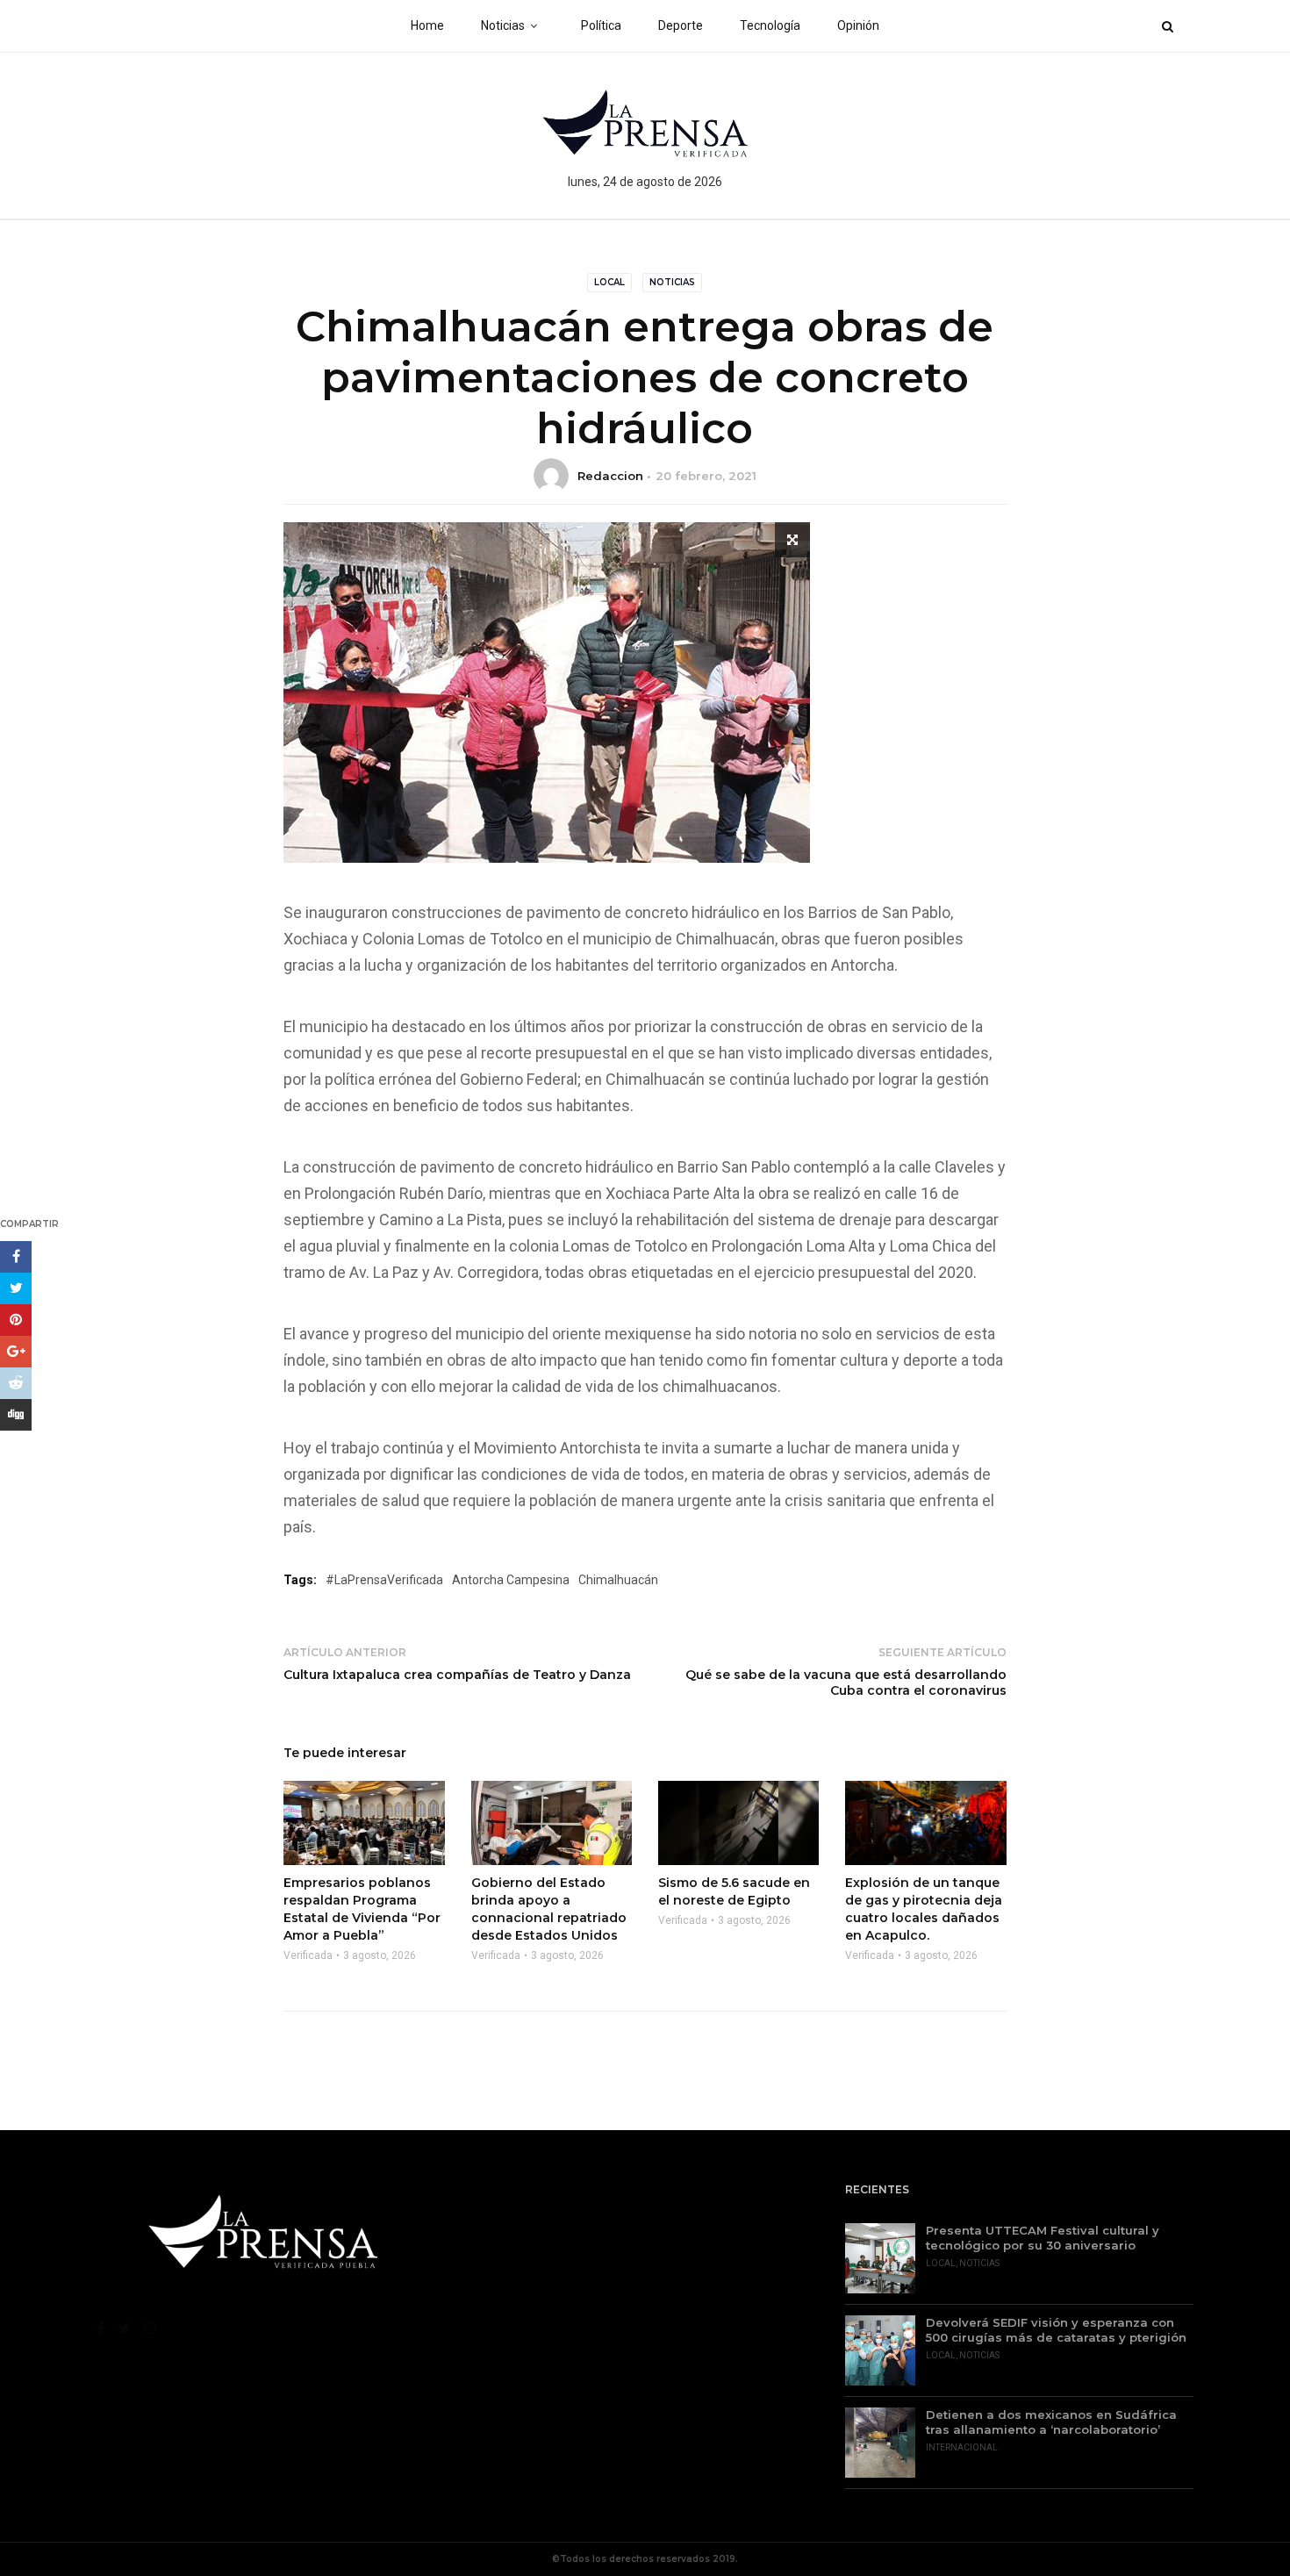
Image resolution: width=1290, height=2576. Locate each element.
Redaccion (610, 476)
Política (601, 25)
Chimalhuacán (618, 1580)
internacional (962, 2447)
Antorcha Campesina (511, 1580)
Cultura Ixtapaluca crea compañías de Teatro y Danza (457, 1675)
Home (427, 25)
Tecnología (770, 25)
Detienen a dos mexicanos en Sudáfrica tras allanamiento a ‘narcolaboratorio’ (1051, 2422)
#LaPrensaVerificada (384, 1580)
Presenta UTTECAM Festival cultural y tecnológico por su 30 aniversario (1043, 2238)
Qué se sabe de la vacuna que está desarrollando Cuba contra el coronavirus (846, 1683)
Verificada (308, 1955)
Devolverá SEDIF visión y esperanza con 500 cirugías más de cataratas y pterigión (1056, 2330)
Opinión (858, 25)
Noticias (503, 25)
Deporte (681, 25)
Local (609, 282)
